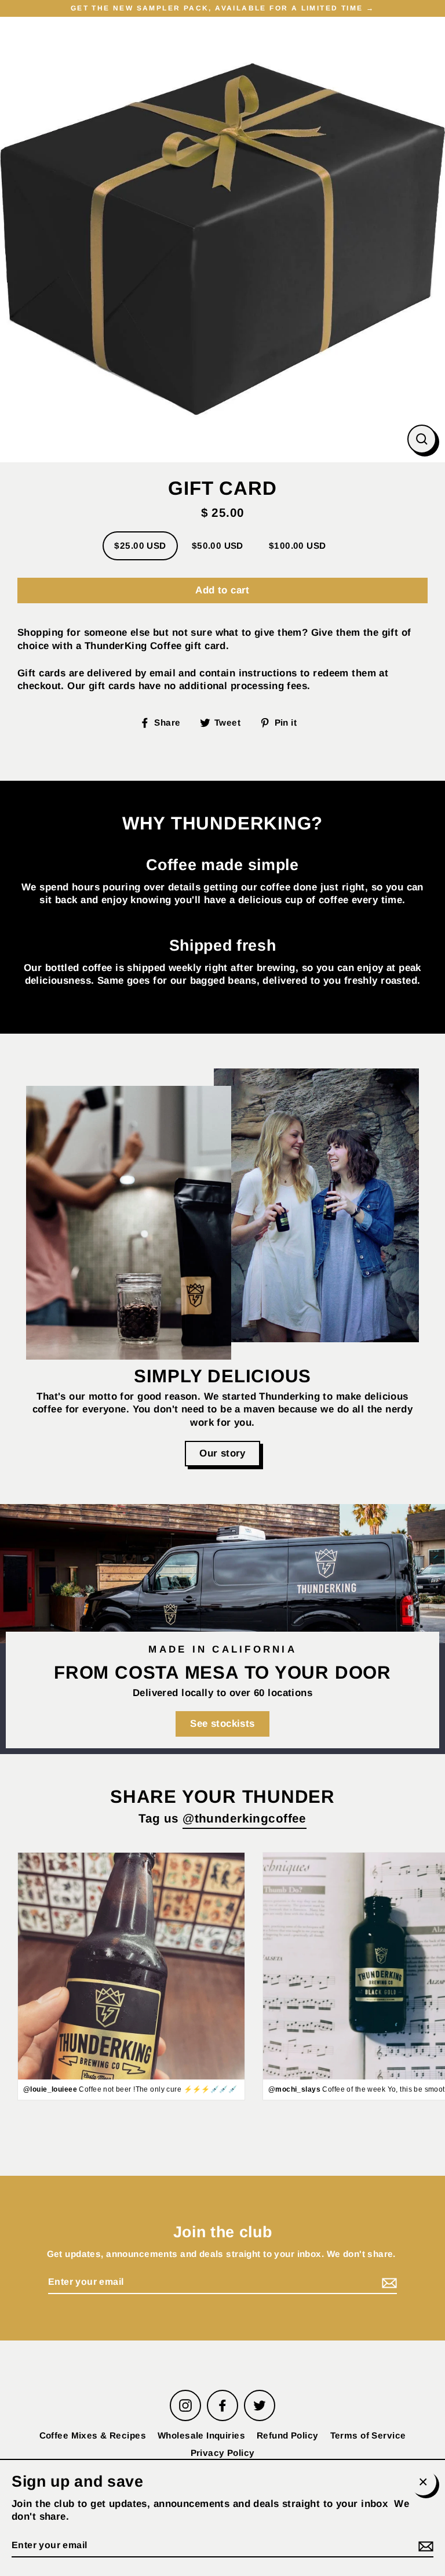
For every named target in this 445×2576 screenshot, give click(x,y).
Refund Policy (288, 2435)
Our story (222, 1453)
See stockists (222, 1724)
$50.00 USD (218, 546)
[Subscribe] (388, 2283)
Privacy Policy (223, 2453)
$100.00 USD (298, 546)
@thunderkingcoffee (245, 1818)
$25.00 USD (140, 546)
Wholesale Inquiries (201, 2435)
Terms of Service (368, 2435)
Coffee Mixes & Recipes (93, 2435)
